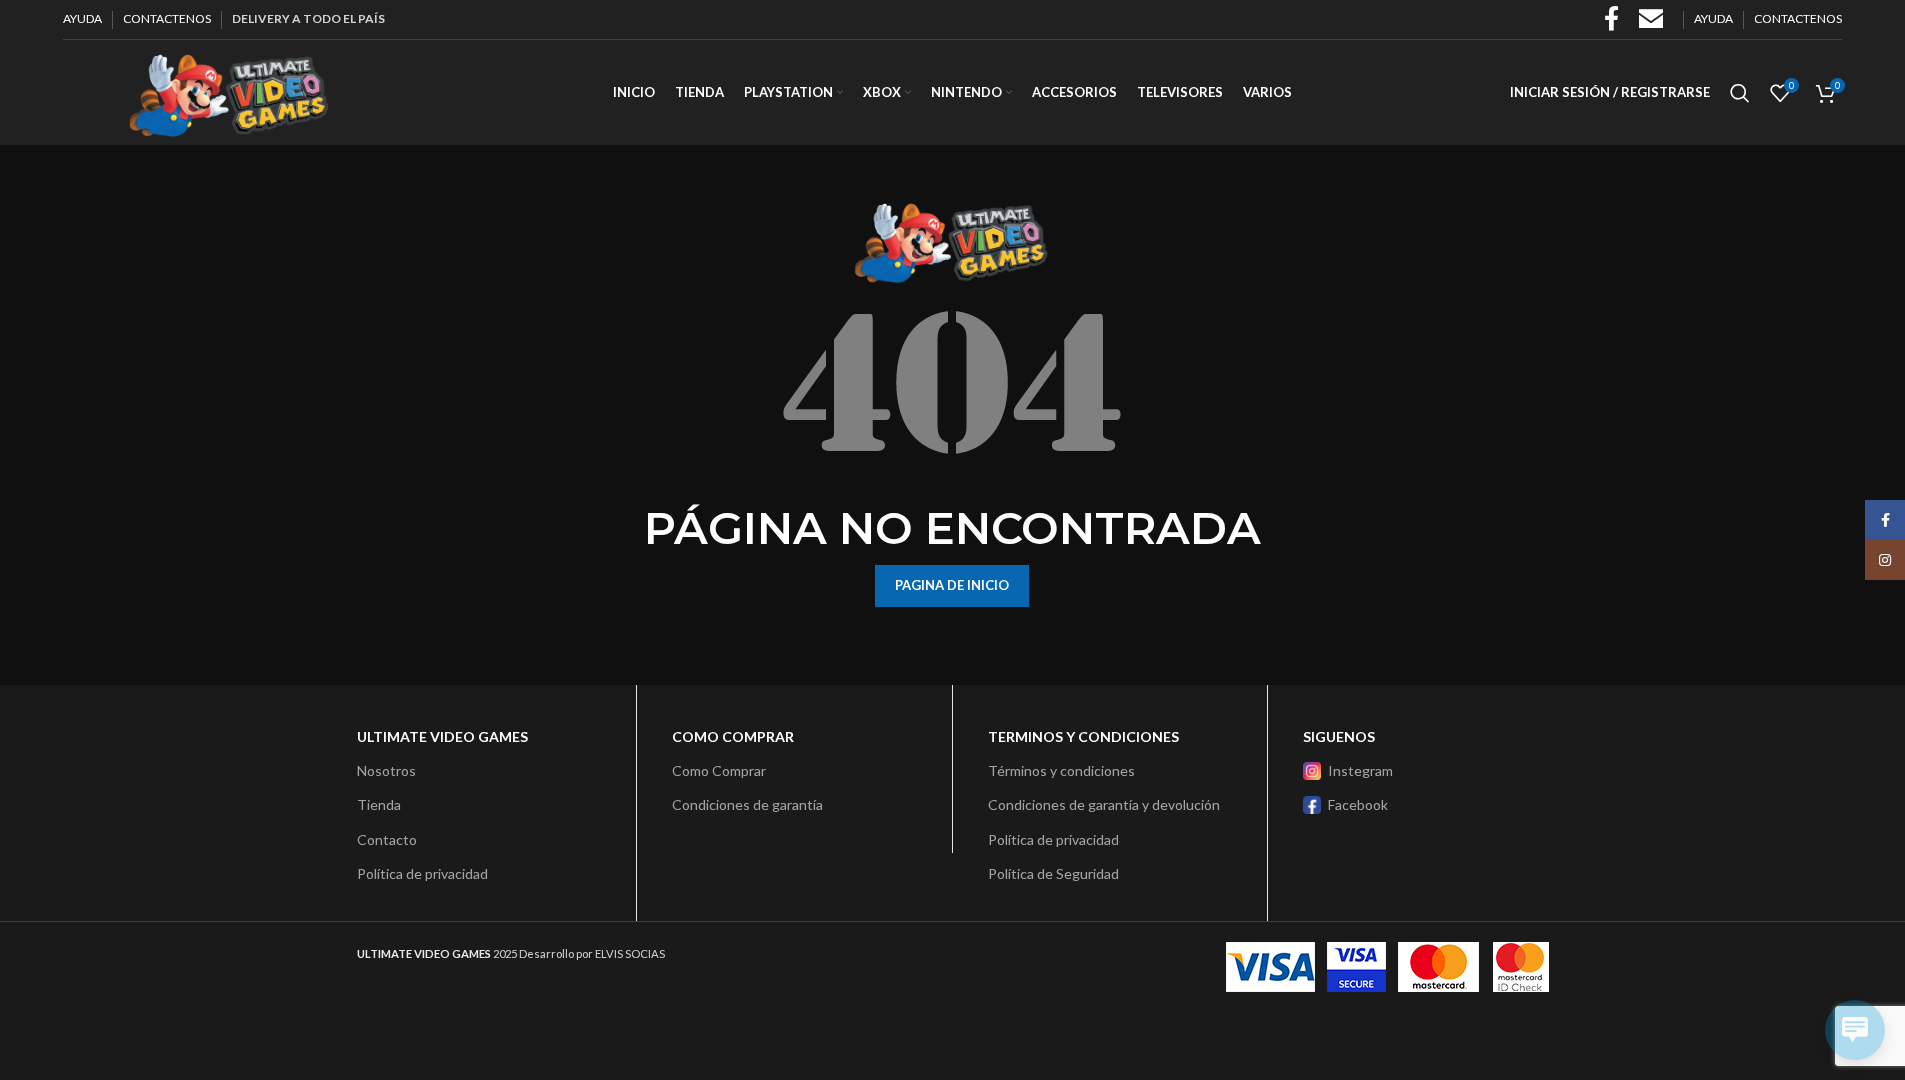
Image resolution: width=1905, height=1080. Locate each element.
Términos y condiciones (1061, 770)
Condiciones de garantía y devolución (1104, 804)
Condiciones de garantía (747, 804)
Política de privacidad (422, 873)
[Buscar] (1740, 93)
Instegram (1360, 770)
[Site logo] (228, 90)
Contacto (387, 839)
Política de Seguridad (1053, 873)
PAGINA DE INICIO (952, 585)
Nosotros (386, 770)
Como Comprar (719, 770)
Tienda (379, 804)
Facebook (1358, 804)
